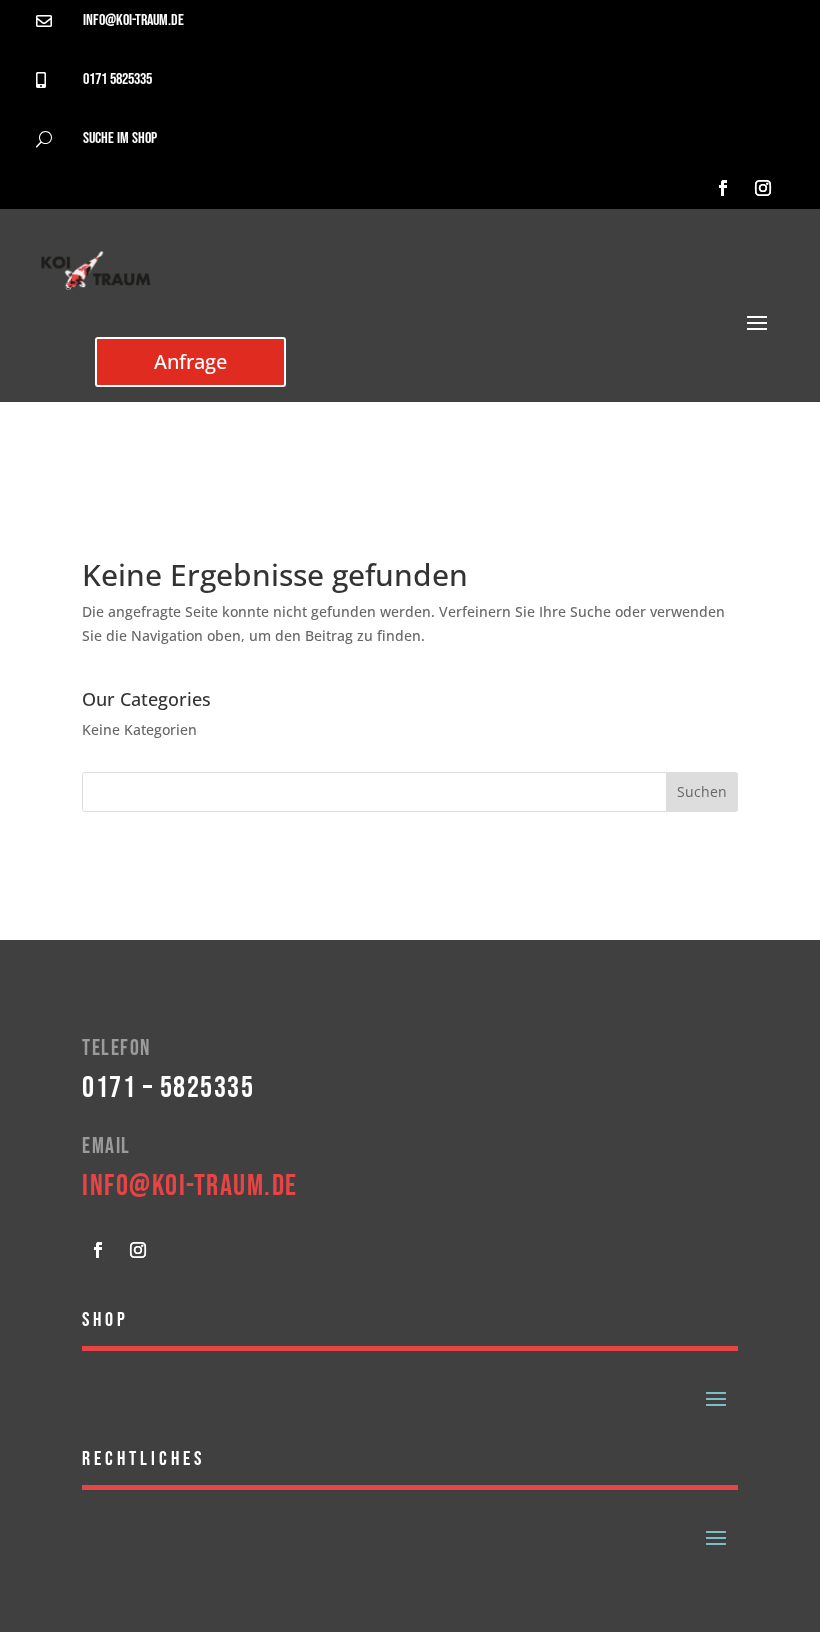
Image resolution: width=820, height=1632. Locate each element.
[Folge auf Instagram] (763, 188)
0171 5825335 (117, 79)
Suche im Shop (120, 138)
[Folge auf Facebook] (723, 188)
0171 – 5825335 (168, 1088)
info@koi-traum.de (133, 20)
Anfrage (190, 361)
